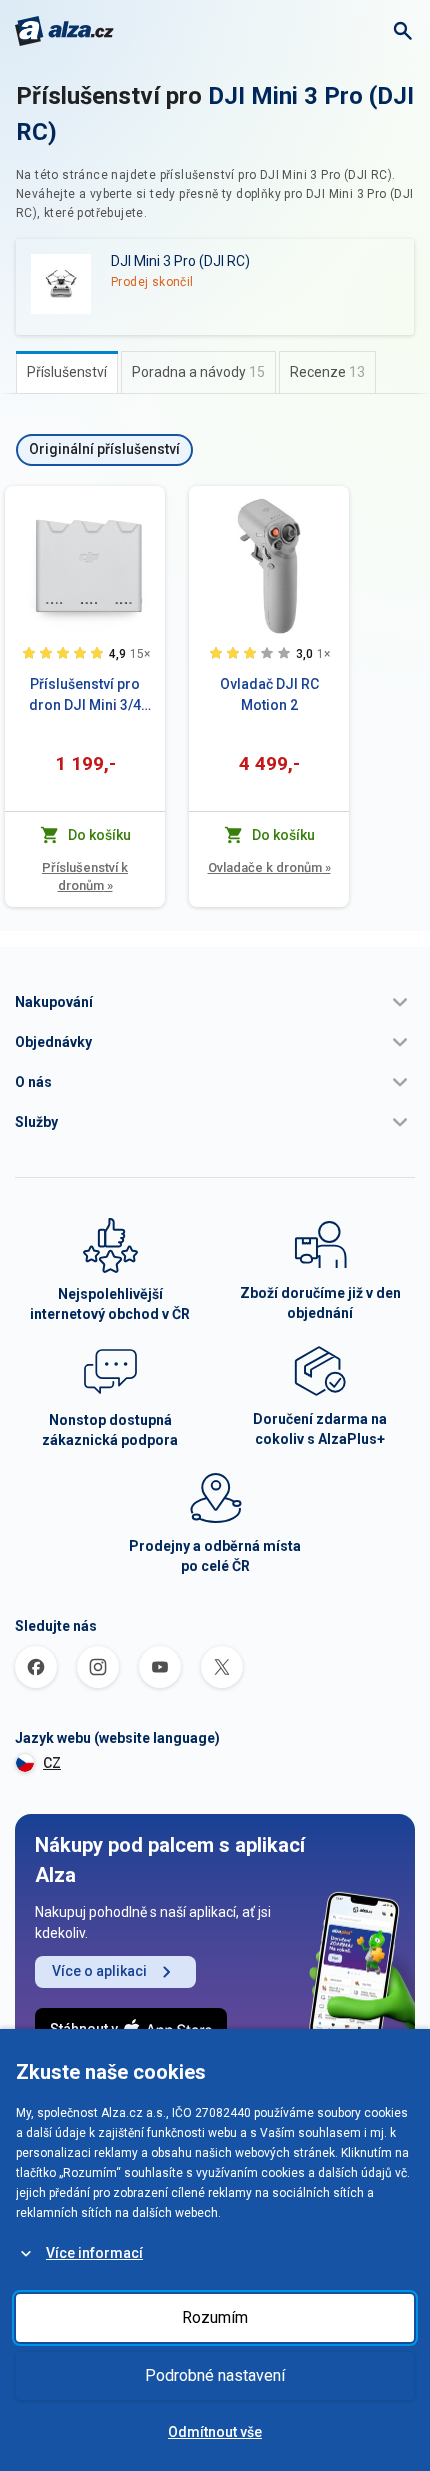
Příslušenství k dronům (85, 876)
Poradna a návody (198, 372)
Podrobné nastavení (215, 2375)
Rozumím (215, 2317)
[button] (215, 1002)
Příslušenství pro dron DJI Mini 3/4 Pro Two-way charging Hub (85, 696)
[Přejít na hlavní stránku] (64, 31)
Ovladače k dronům (269, 867)
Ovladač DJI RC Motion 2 (269, 694)
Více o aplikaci (99, 1971)
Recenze (327, 372)
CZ (52, 1763)
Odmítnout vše (215, 2432)
